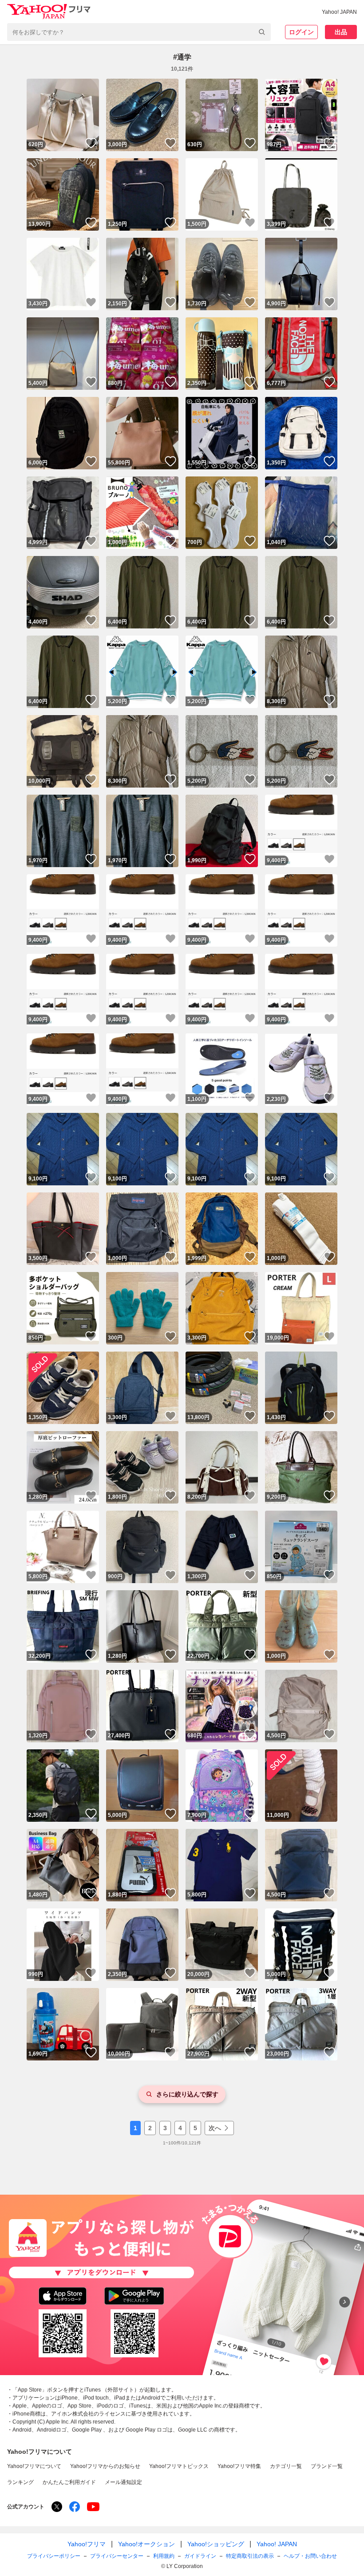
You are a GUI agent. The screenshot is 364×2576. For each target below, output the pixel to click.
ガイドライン (200, 2556)
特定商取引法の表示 (250, 2556)
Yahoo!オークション (146, 2544)
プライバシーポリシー (54, 2556)
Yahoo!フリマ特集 (239, 2466)
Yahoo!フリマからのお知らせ (105, 2466)
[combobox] (139, 32)
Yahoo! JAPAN (339, 12)
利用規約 (164, 2556)
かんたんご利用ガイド (69, 2482)
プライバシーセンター (117, 2556)
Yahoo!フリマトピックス (179, 2466)
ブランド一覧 (327, 2466)
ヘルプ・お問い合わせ (310, 2556)
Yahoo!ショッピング (216, 2544)
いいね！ (91, 143)
